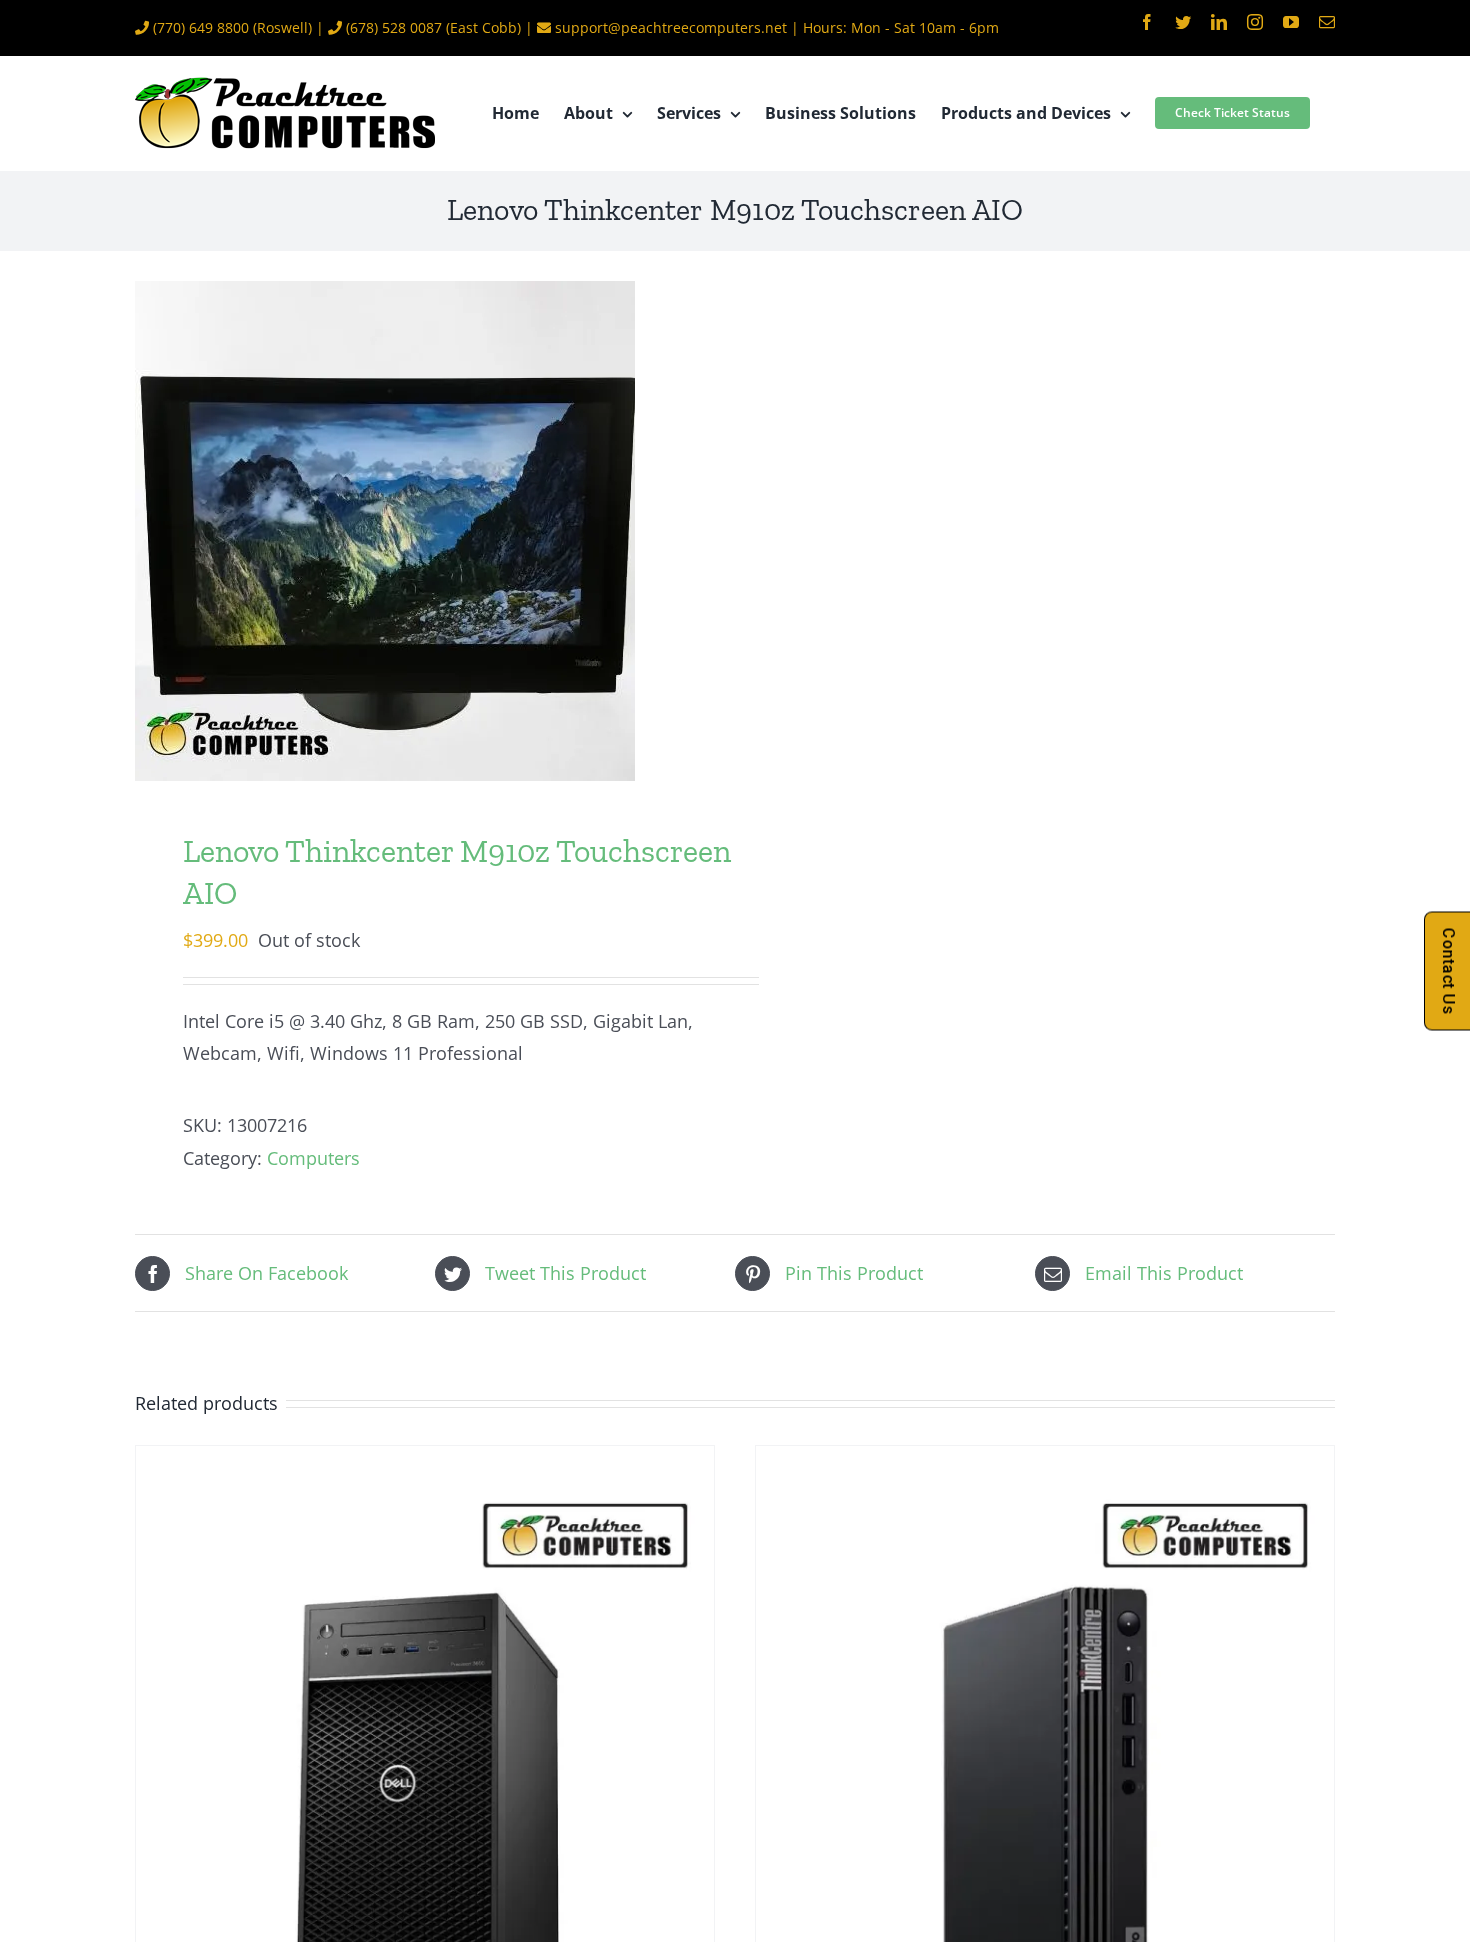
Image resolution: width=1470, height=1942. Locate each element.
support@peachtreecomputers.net (671, 27)
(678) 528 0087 (394, 27)
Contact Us (1448, 971)
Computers (313, 1158)
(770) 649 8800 (201, 27)
